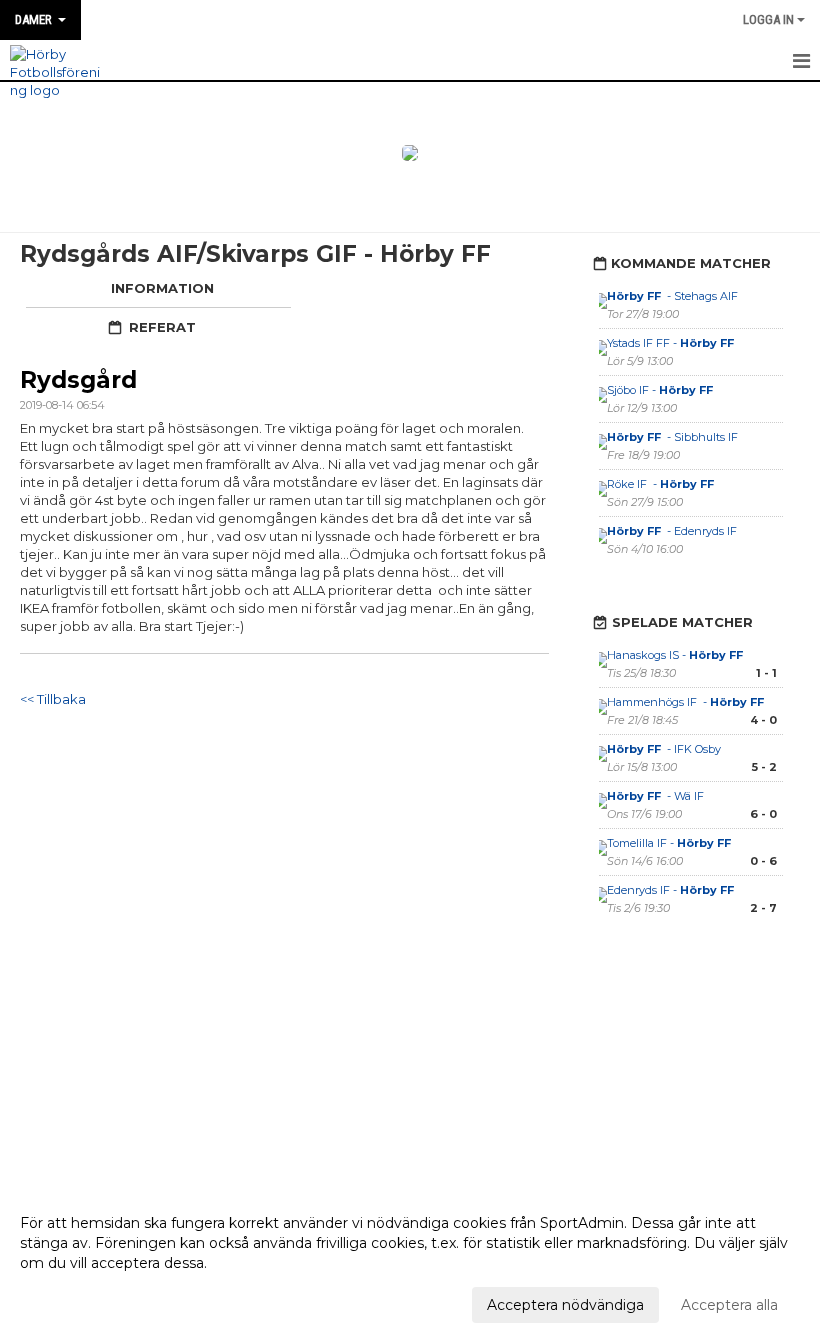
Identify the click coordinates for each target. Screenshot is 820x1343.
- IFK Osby (665, 749)
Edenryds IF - (672, 890)
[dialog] (410, 1263)
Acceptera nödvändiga (565, 1305)
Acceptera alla (729, 1305)
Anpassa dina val (77, 1302)
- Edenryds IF (672, 531)
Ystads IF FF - (672, 343)
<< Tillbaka (53, 699)
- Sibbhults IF (672, 437)
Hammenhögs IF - (687, 702)
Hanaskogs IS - (676, 655)
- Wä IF (655, 796)
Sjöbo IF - (661, 390)
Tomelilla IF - (670, 843)
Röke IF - (662, 484)
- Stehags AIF (674, 296)
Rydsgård (78, 380)
